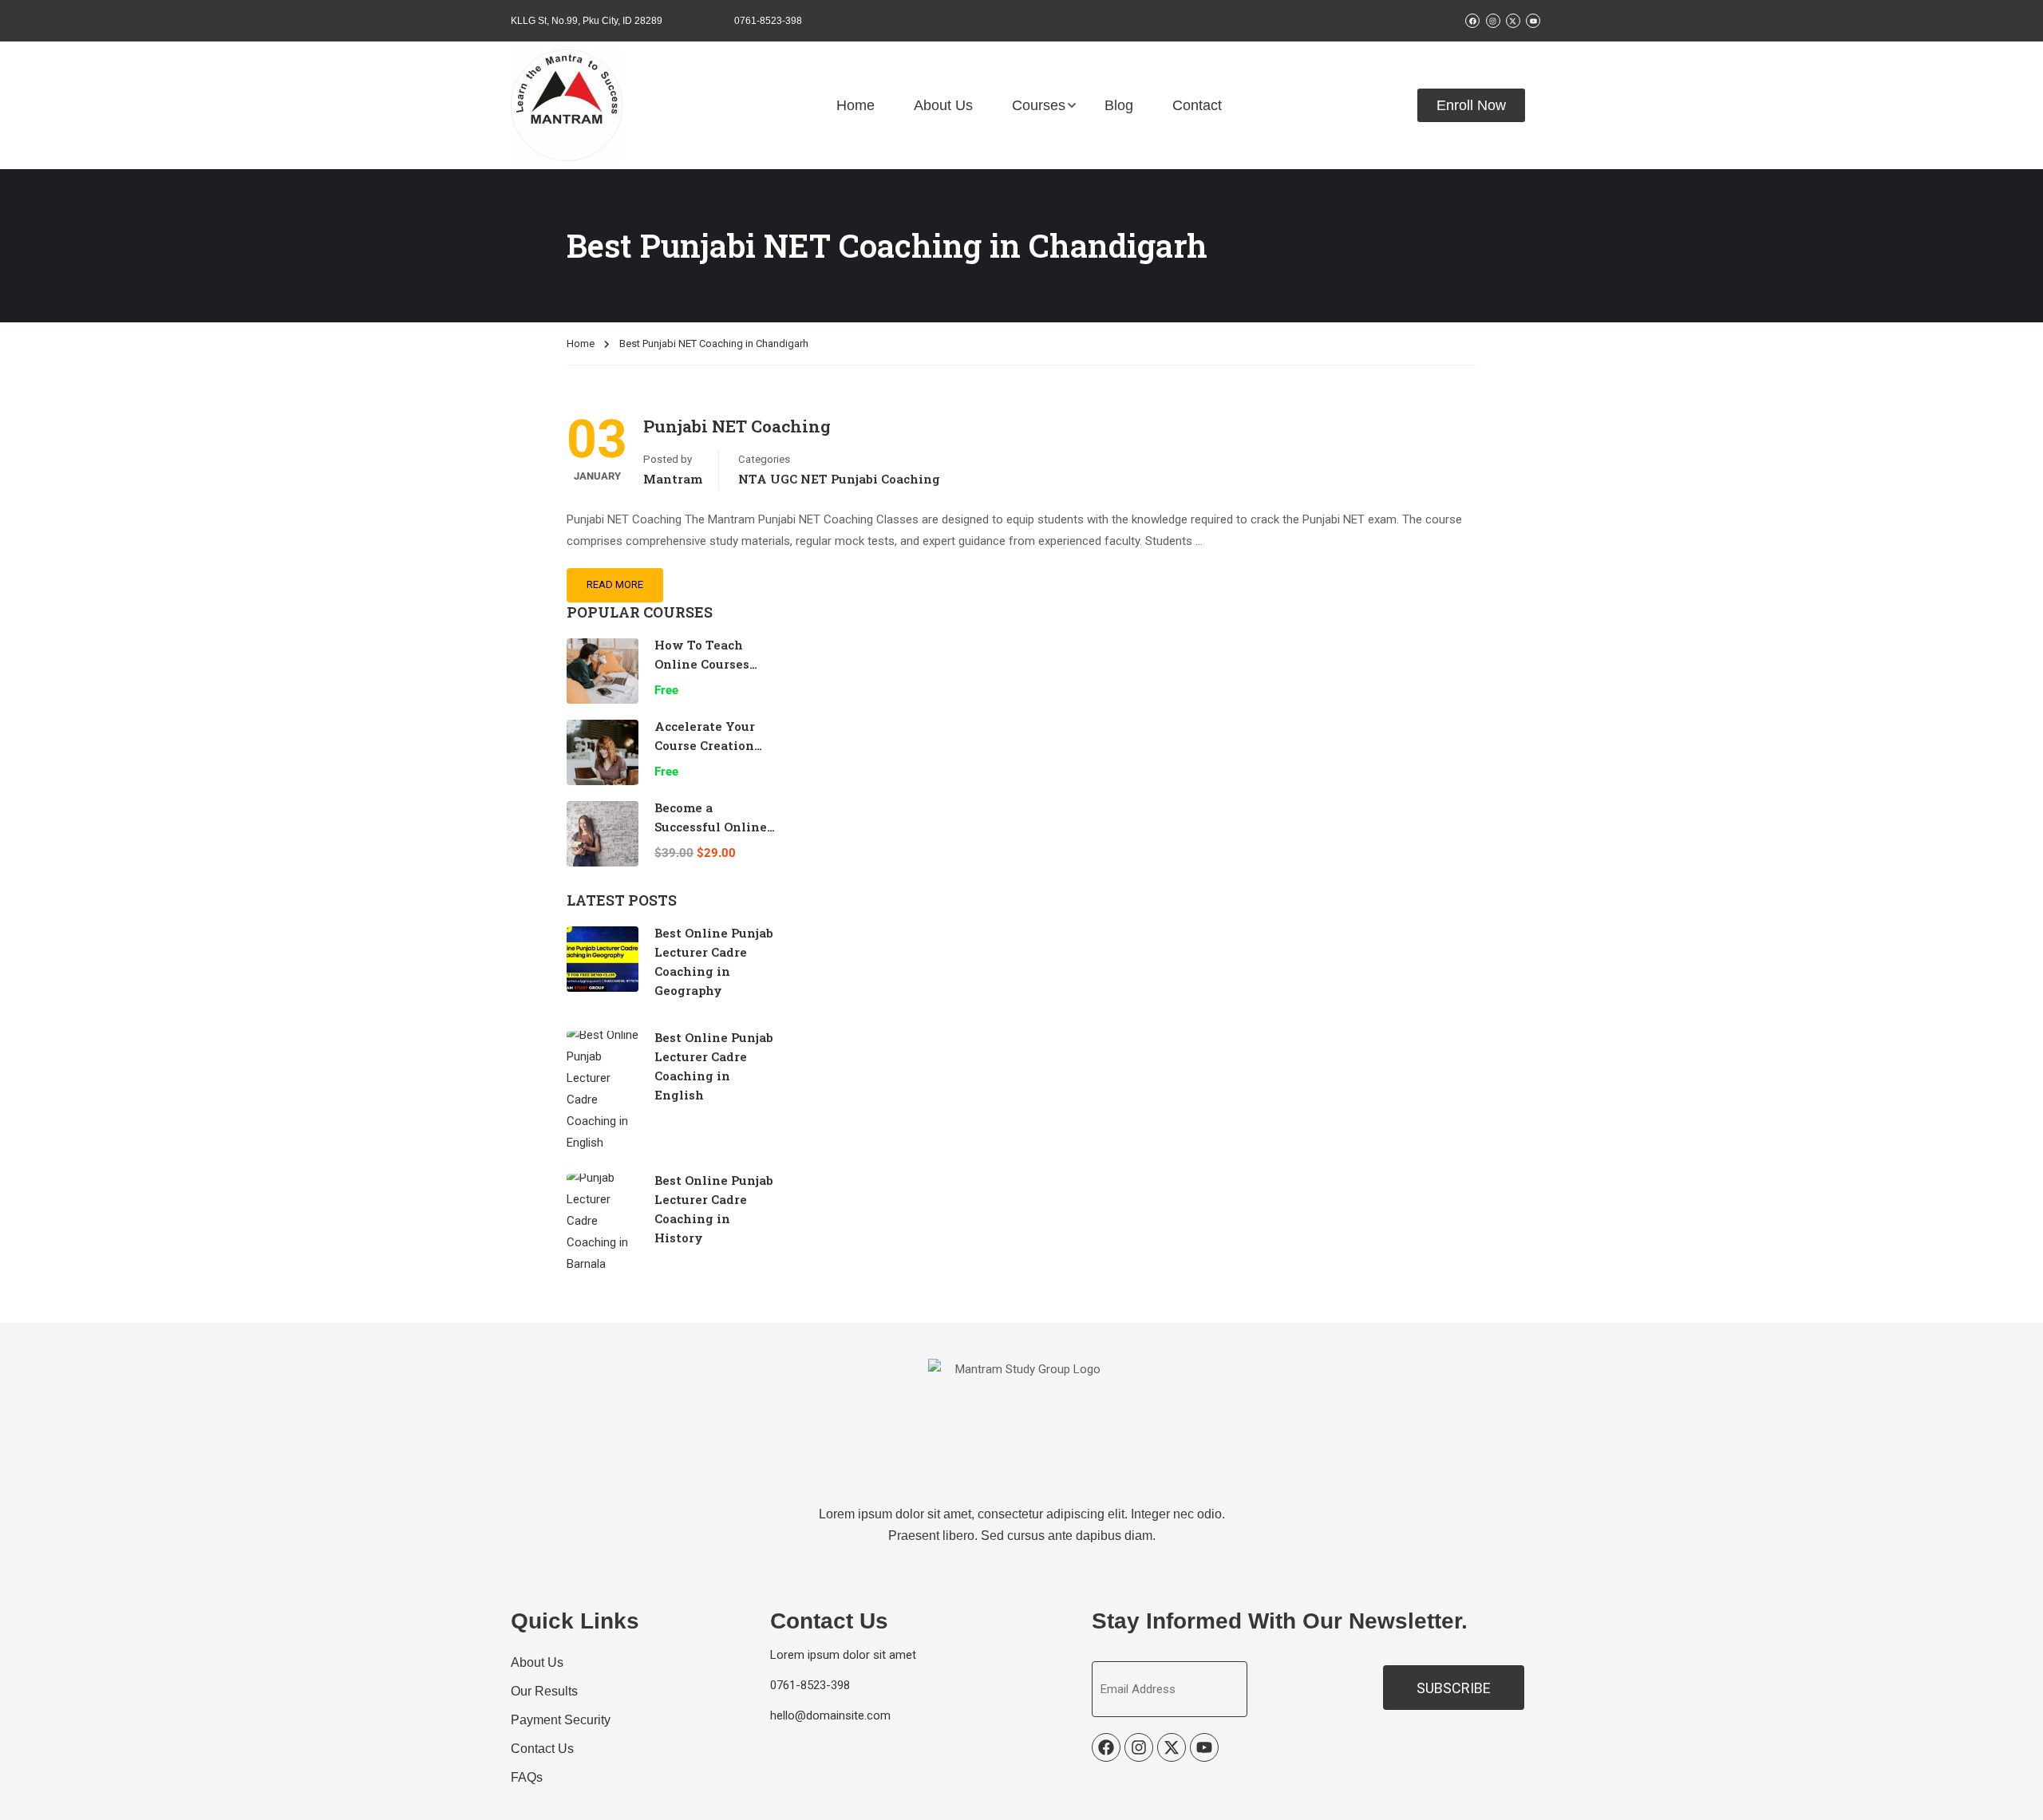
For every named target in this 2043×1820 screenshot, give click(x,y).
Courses (1039, 105)
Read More (615, 584)
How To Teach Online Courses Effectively (702, 664)
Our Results (544, 1691)
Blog (1119, 105)
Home (856, 105)
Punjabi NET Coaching (737, 426)
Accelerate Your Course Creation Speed (705, 745)
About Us (943, 105)
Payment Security (561, 1720)
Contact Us (542, 1749)
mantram (673, 479)
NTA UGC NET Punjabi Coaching (839, 479)
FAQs (527, 1777)
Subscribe (1454, 1688)
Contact (1197, 105)
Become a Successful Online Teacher (711, 827)
